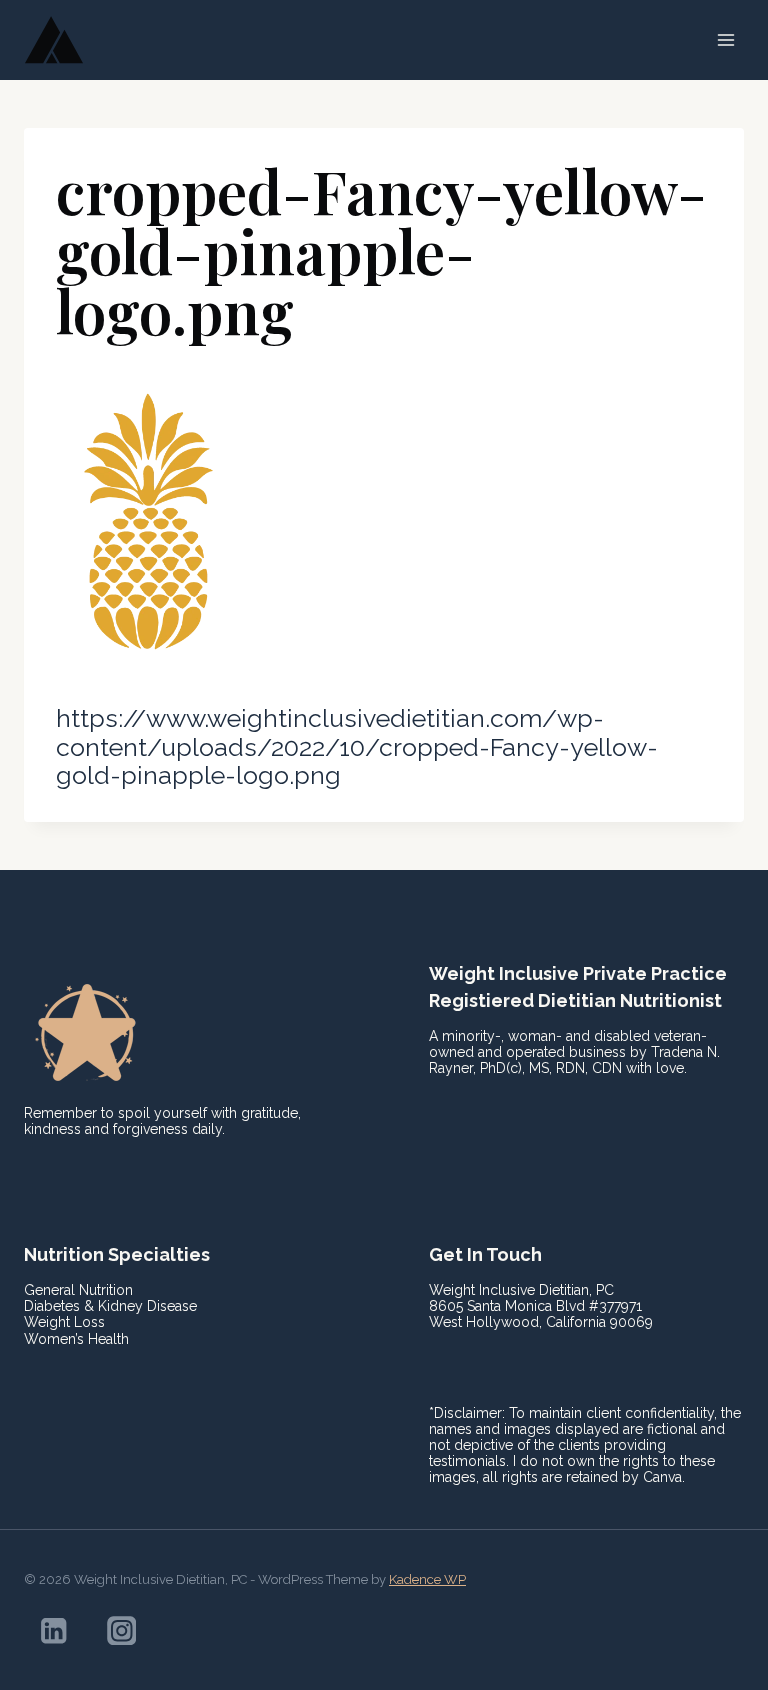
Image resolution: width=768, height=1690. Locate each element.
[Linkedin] (53, 1630)
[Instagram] (121, 1630)
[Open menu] (725, 39)
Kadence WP (427, 1579)
